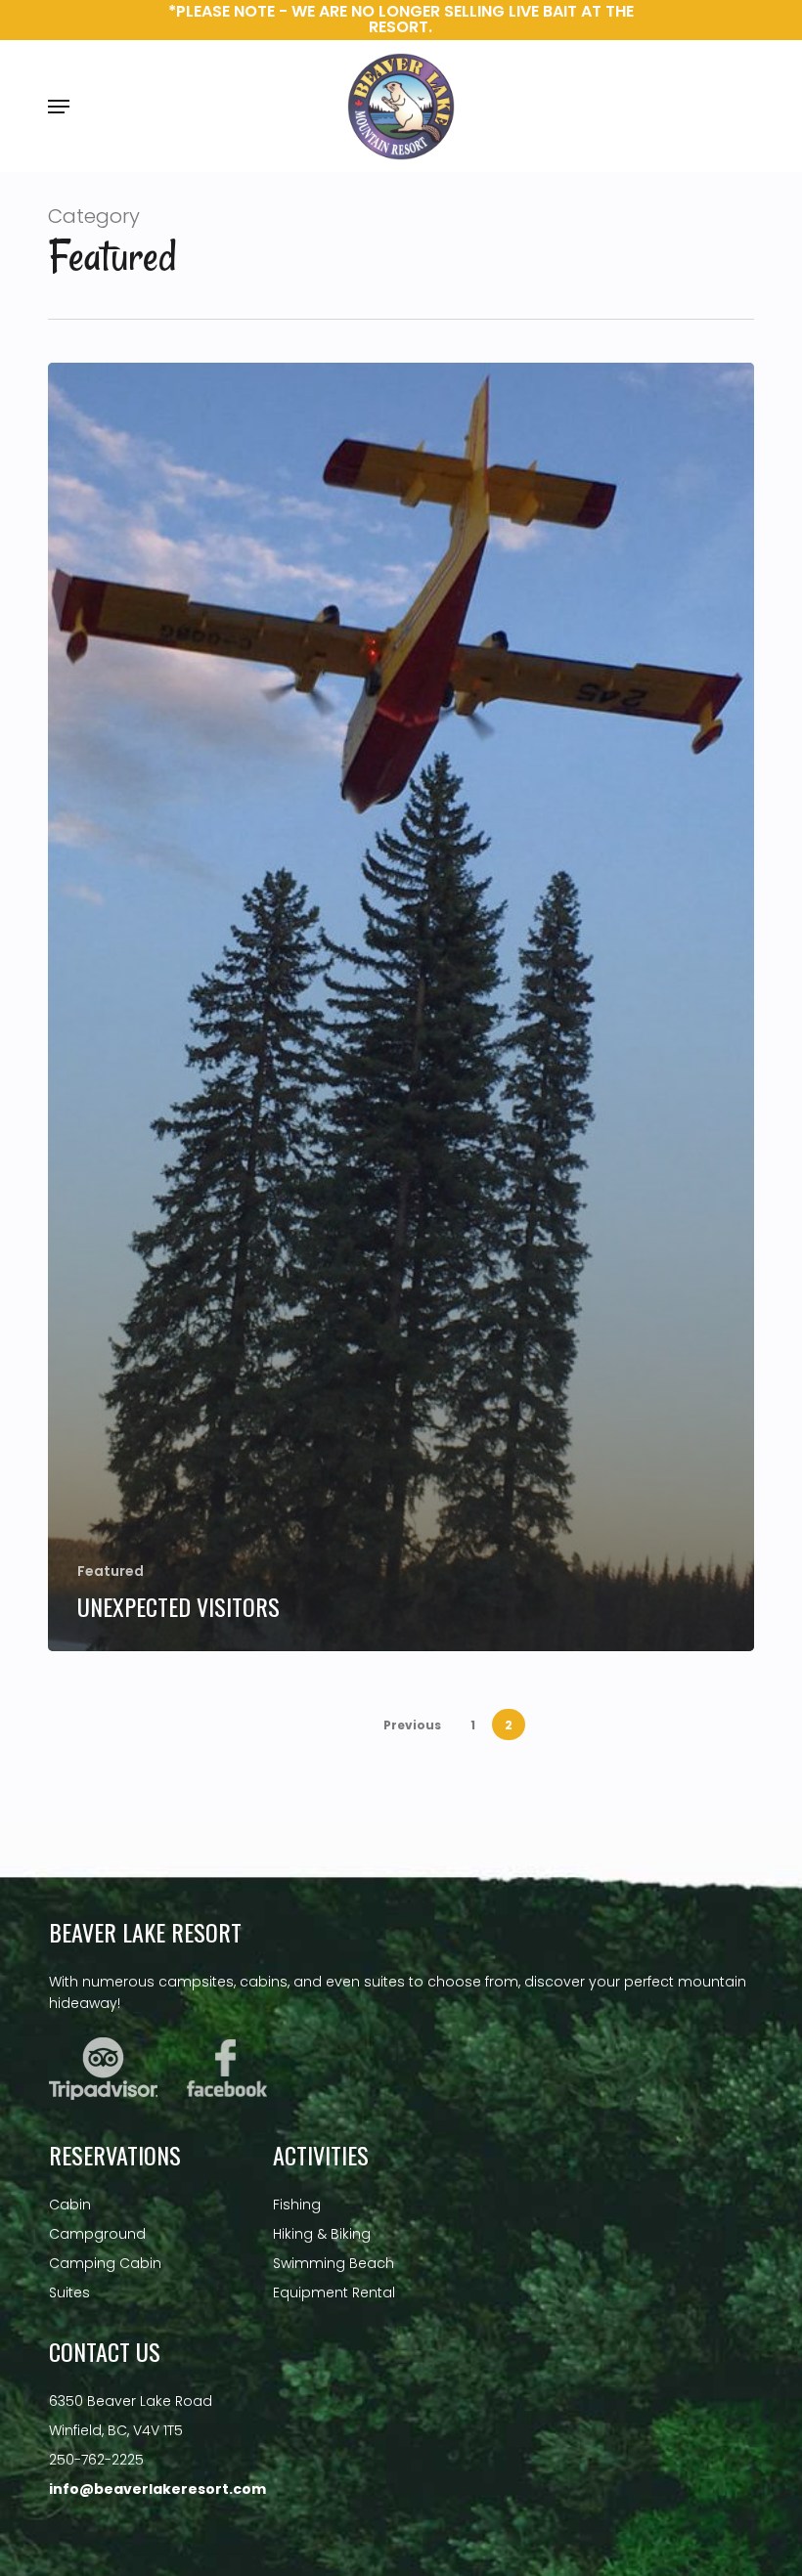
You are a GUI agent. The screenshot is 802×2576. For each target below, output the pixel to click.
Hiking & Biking (322, 2234)
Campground (97, 2234)
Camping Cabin (105, 2263)
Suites (69, 2292)
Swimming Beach (334, 2263)
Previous (412, 1725)
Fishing (297, 2205)
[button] (59, 107)
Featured (111, 1572)
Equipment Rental (334, 2292)
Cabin (70, 2205)
